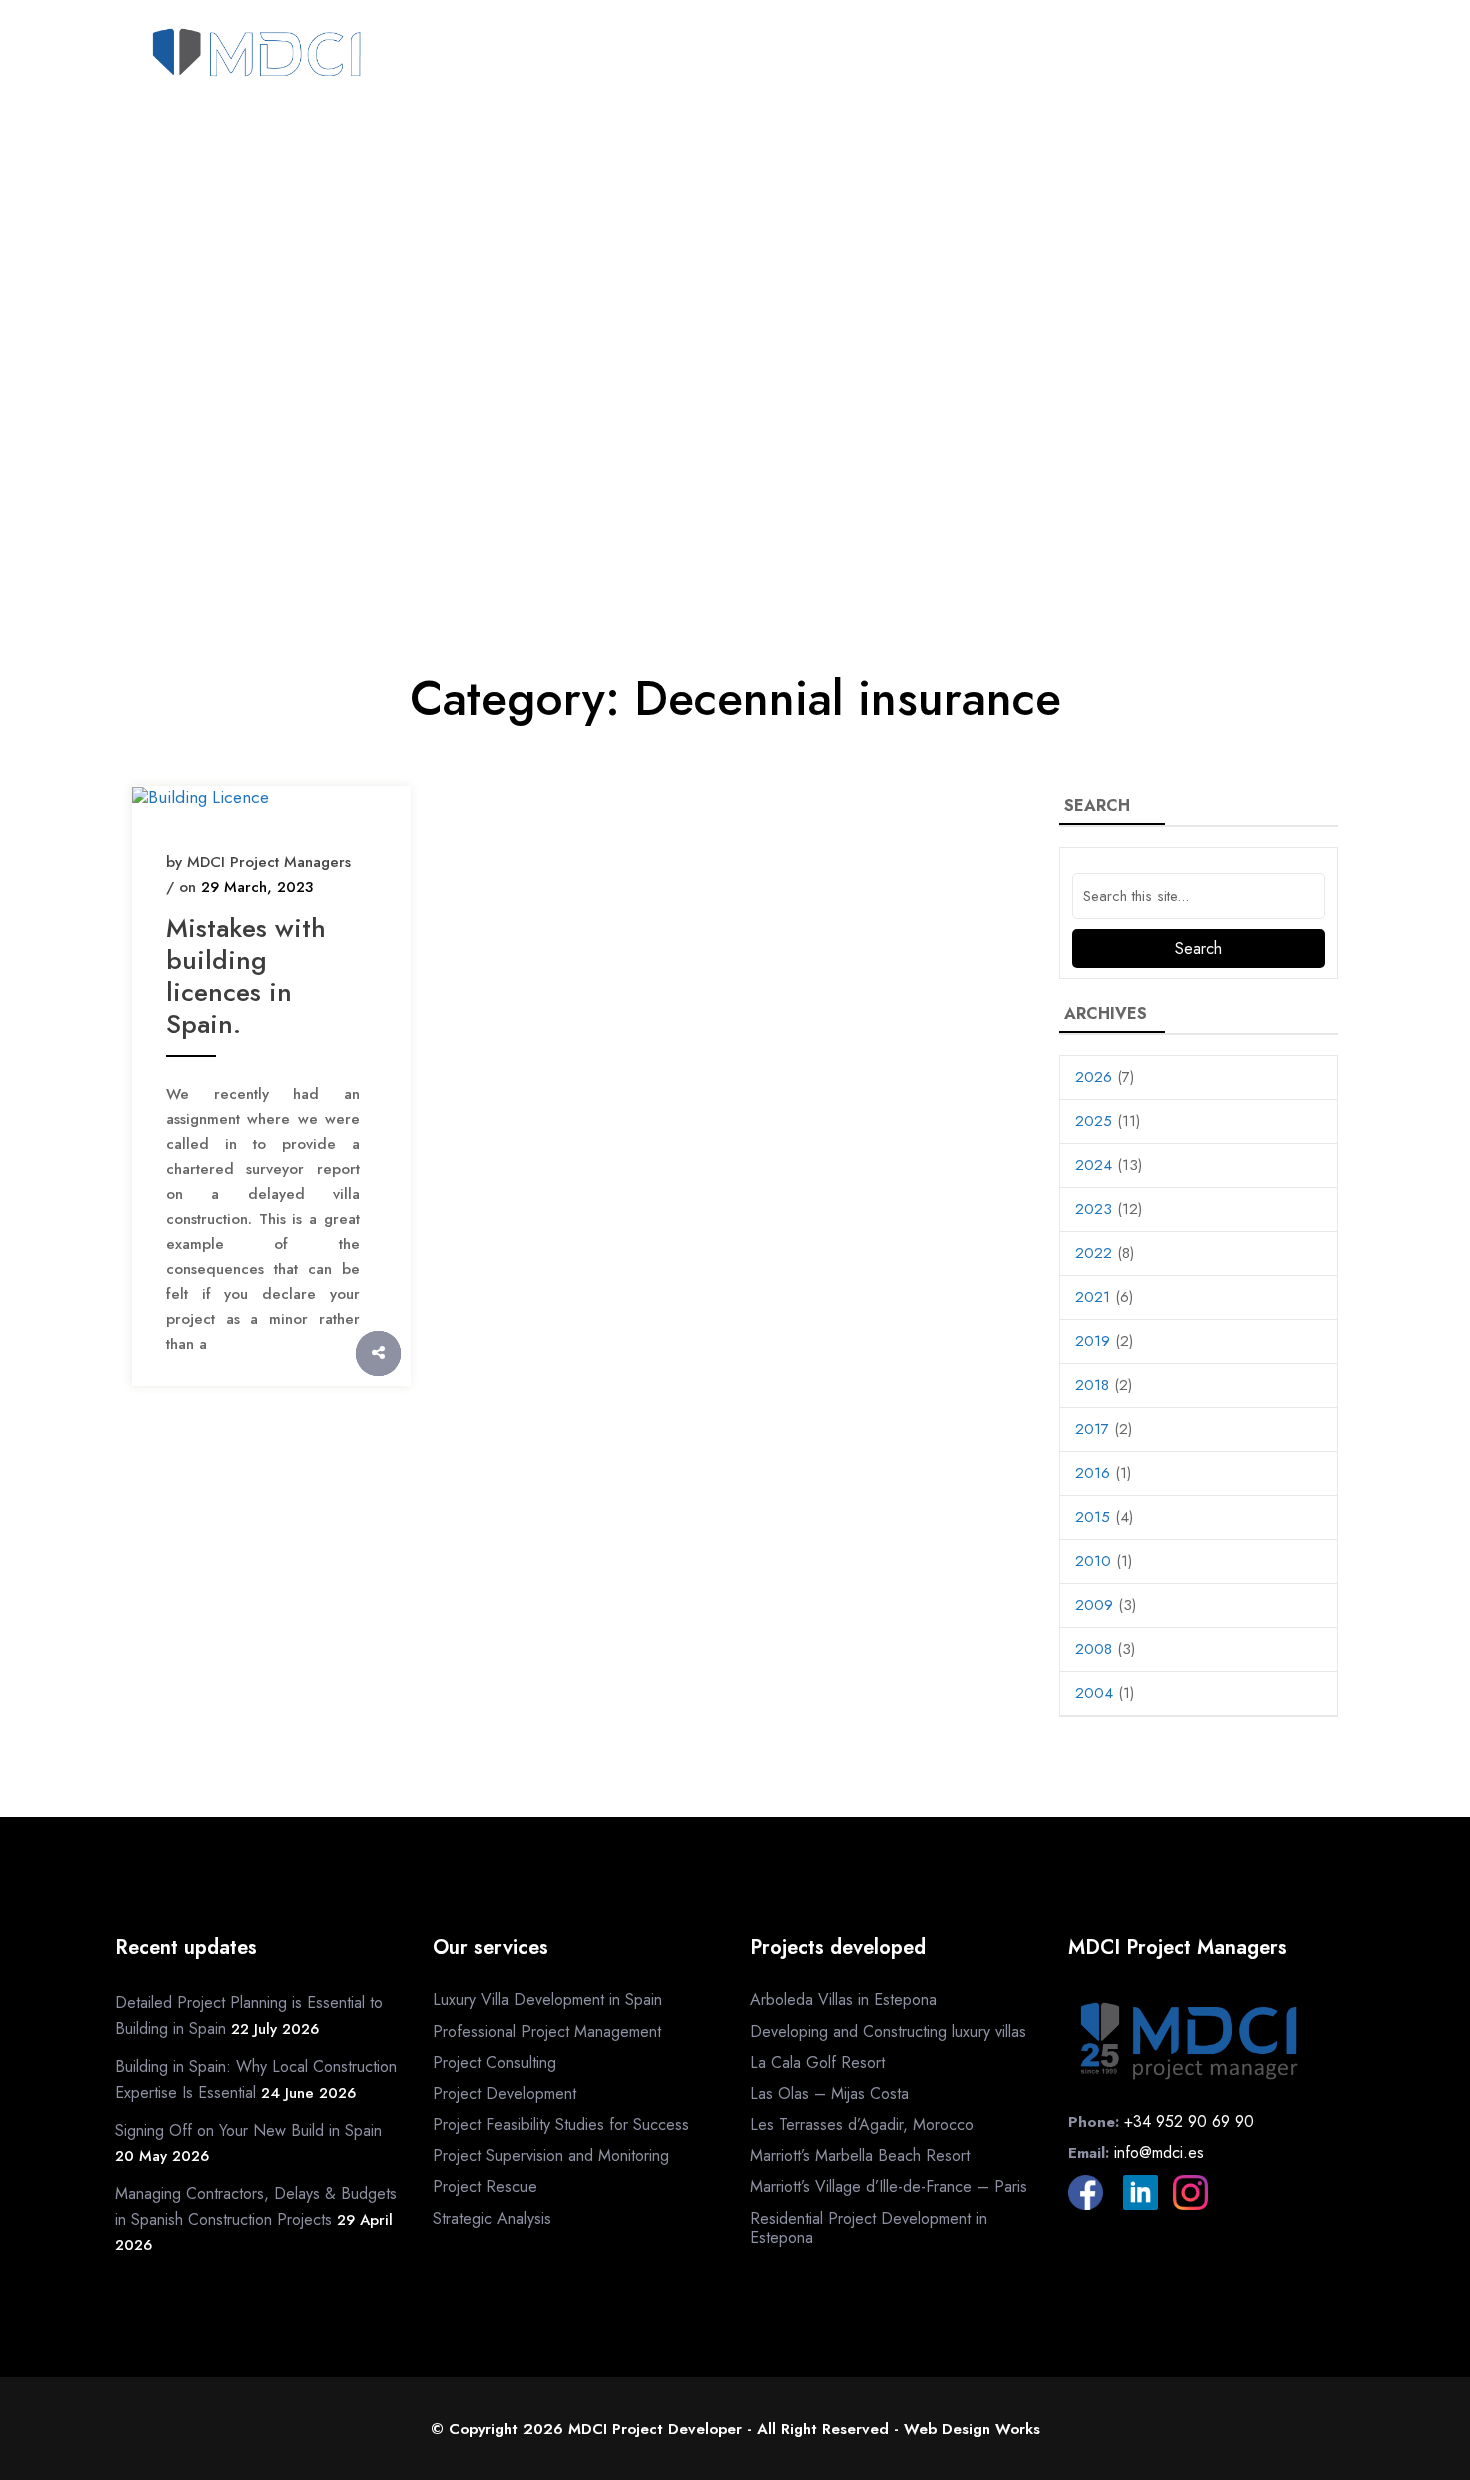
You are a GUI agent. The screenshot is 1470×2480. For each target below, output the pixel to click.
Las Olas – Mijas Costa (829, 2093)
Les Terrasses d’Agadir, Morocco (862, 2124)
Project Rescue (485, 2186)
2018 (1092, 1385)
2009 (1094, 1605)
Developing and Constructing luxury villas (888, 2031)
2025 (1093, 1121)
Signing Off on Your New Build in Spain (248, 2130)
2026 (1093, 1077)
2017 (1092, 1429)
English (1228, 98)
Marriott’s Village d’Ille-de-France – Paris (888, 2186)
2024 (1093, 1165)
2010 (1093, 1561)
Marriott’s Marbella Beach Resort (860, 2155)
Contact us (1232, 57)
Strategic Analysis (492, 2218)
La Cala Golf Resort (817, 2062)
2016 (1092, 1473)
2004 (1094, 1693)
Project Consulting (494, 2062)
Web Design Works (972, 2429)
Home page (504, 57)
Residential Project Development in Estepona (868, 2228)
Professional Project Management (547, 2031)
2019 (1092, 1341)
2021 (1092, 1297)
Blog (1322, 57)
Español (1315, 98)
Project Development (504, 2093)
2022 (1093, 1253)
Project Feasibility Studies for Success (561, 2124)
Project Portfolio (1073, 57)
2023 (1093, 1209)
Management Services (875, 57)
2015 (1092, 1517)
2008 (1093, 1649)
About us (606, 57)
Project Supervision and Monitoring (551, 2155)
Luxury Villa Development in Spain (547, 1999)
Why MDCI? (707, 57)
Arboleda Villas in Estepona (843, 1999)
